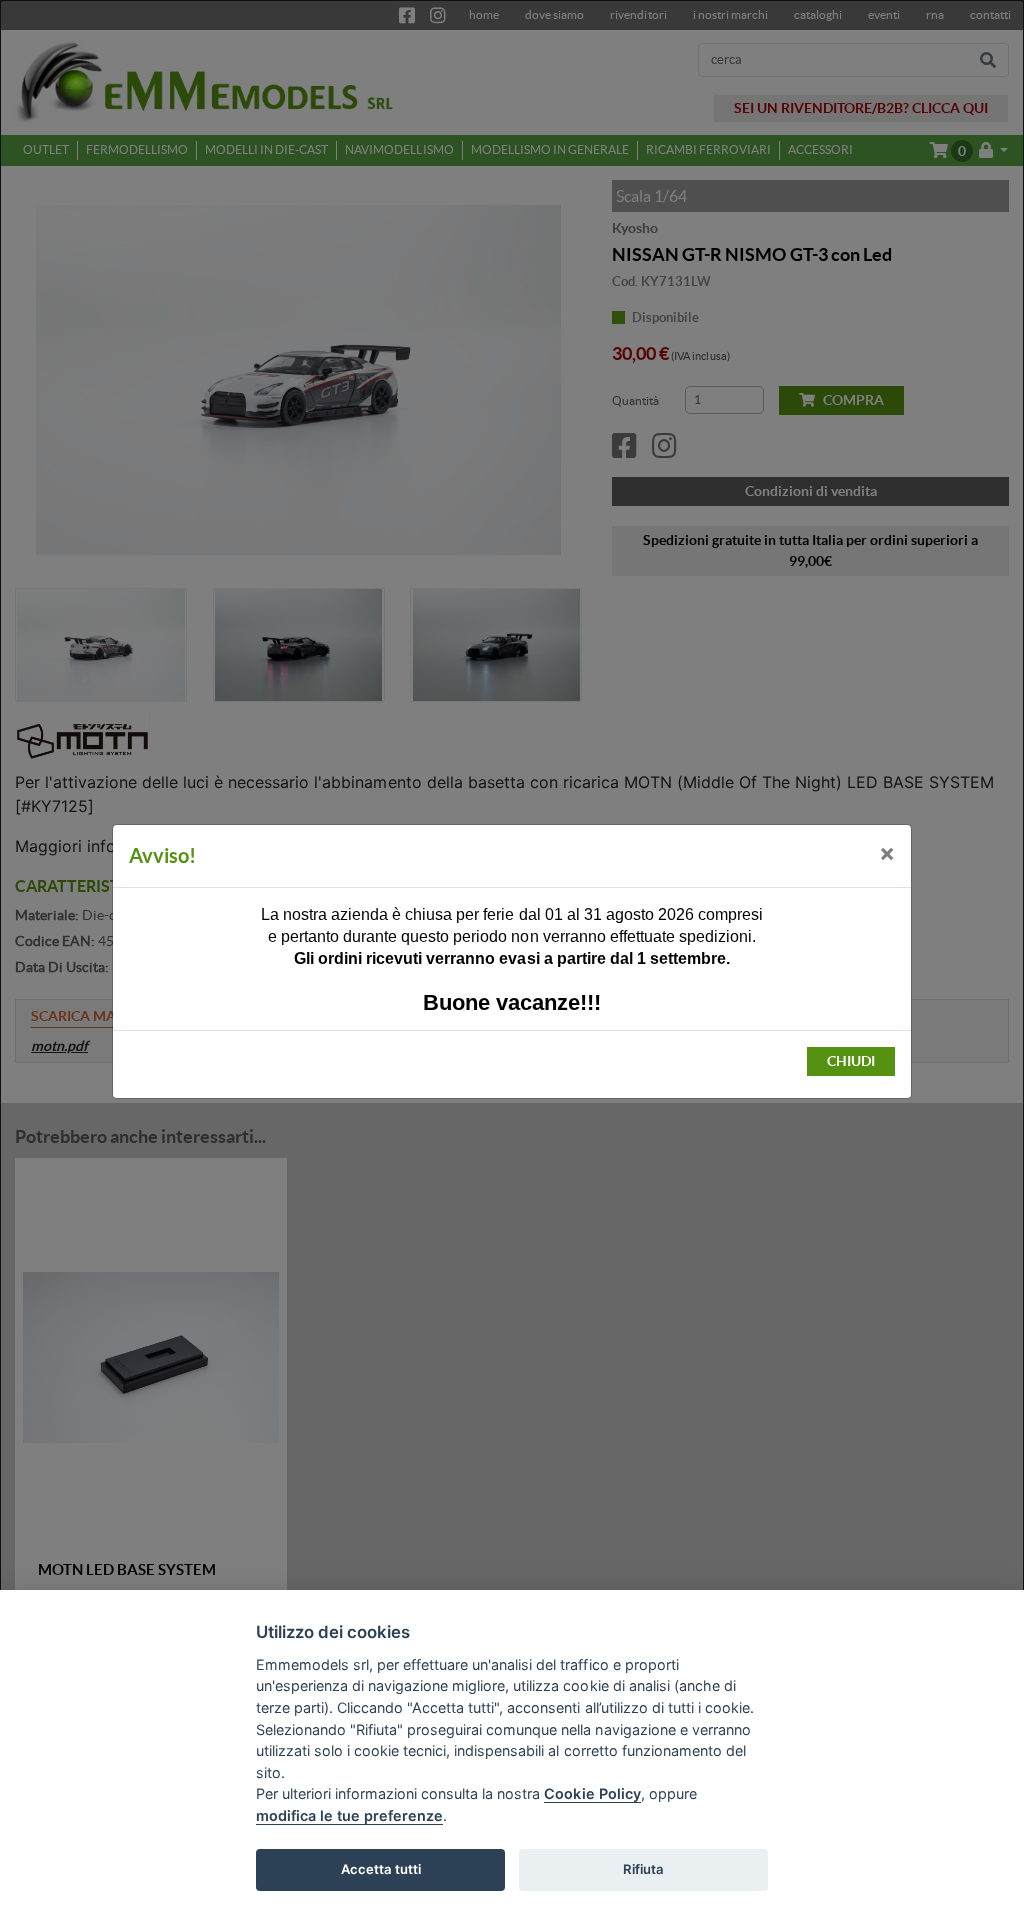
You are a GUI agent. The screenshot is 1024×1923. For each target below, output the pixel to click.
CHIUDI (851, 1061)
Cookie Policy (592, 1793)
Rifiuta (643, 1869)
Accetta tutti (381, 1869)
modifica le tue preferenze (349, 1815)
